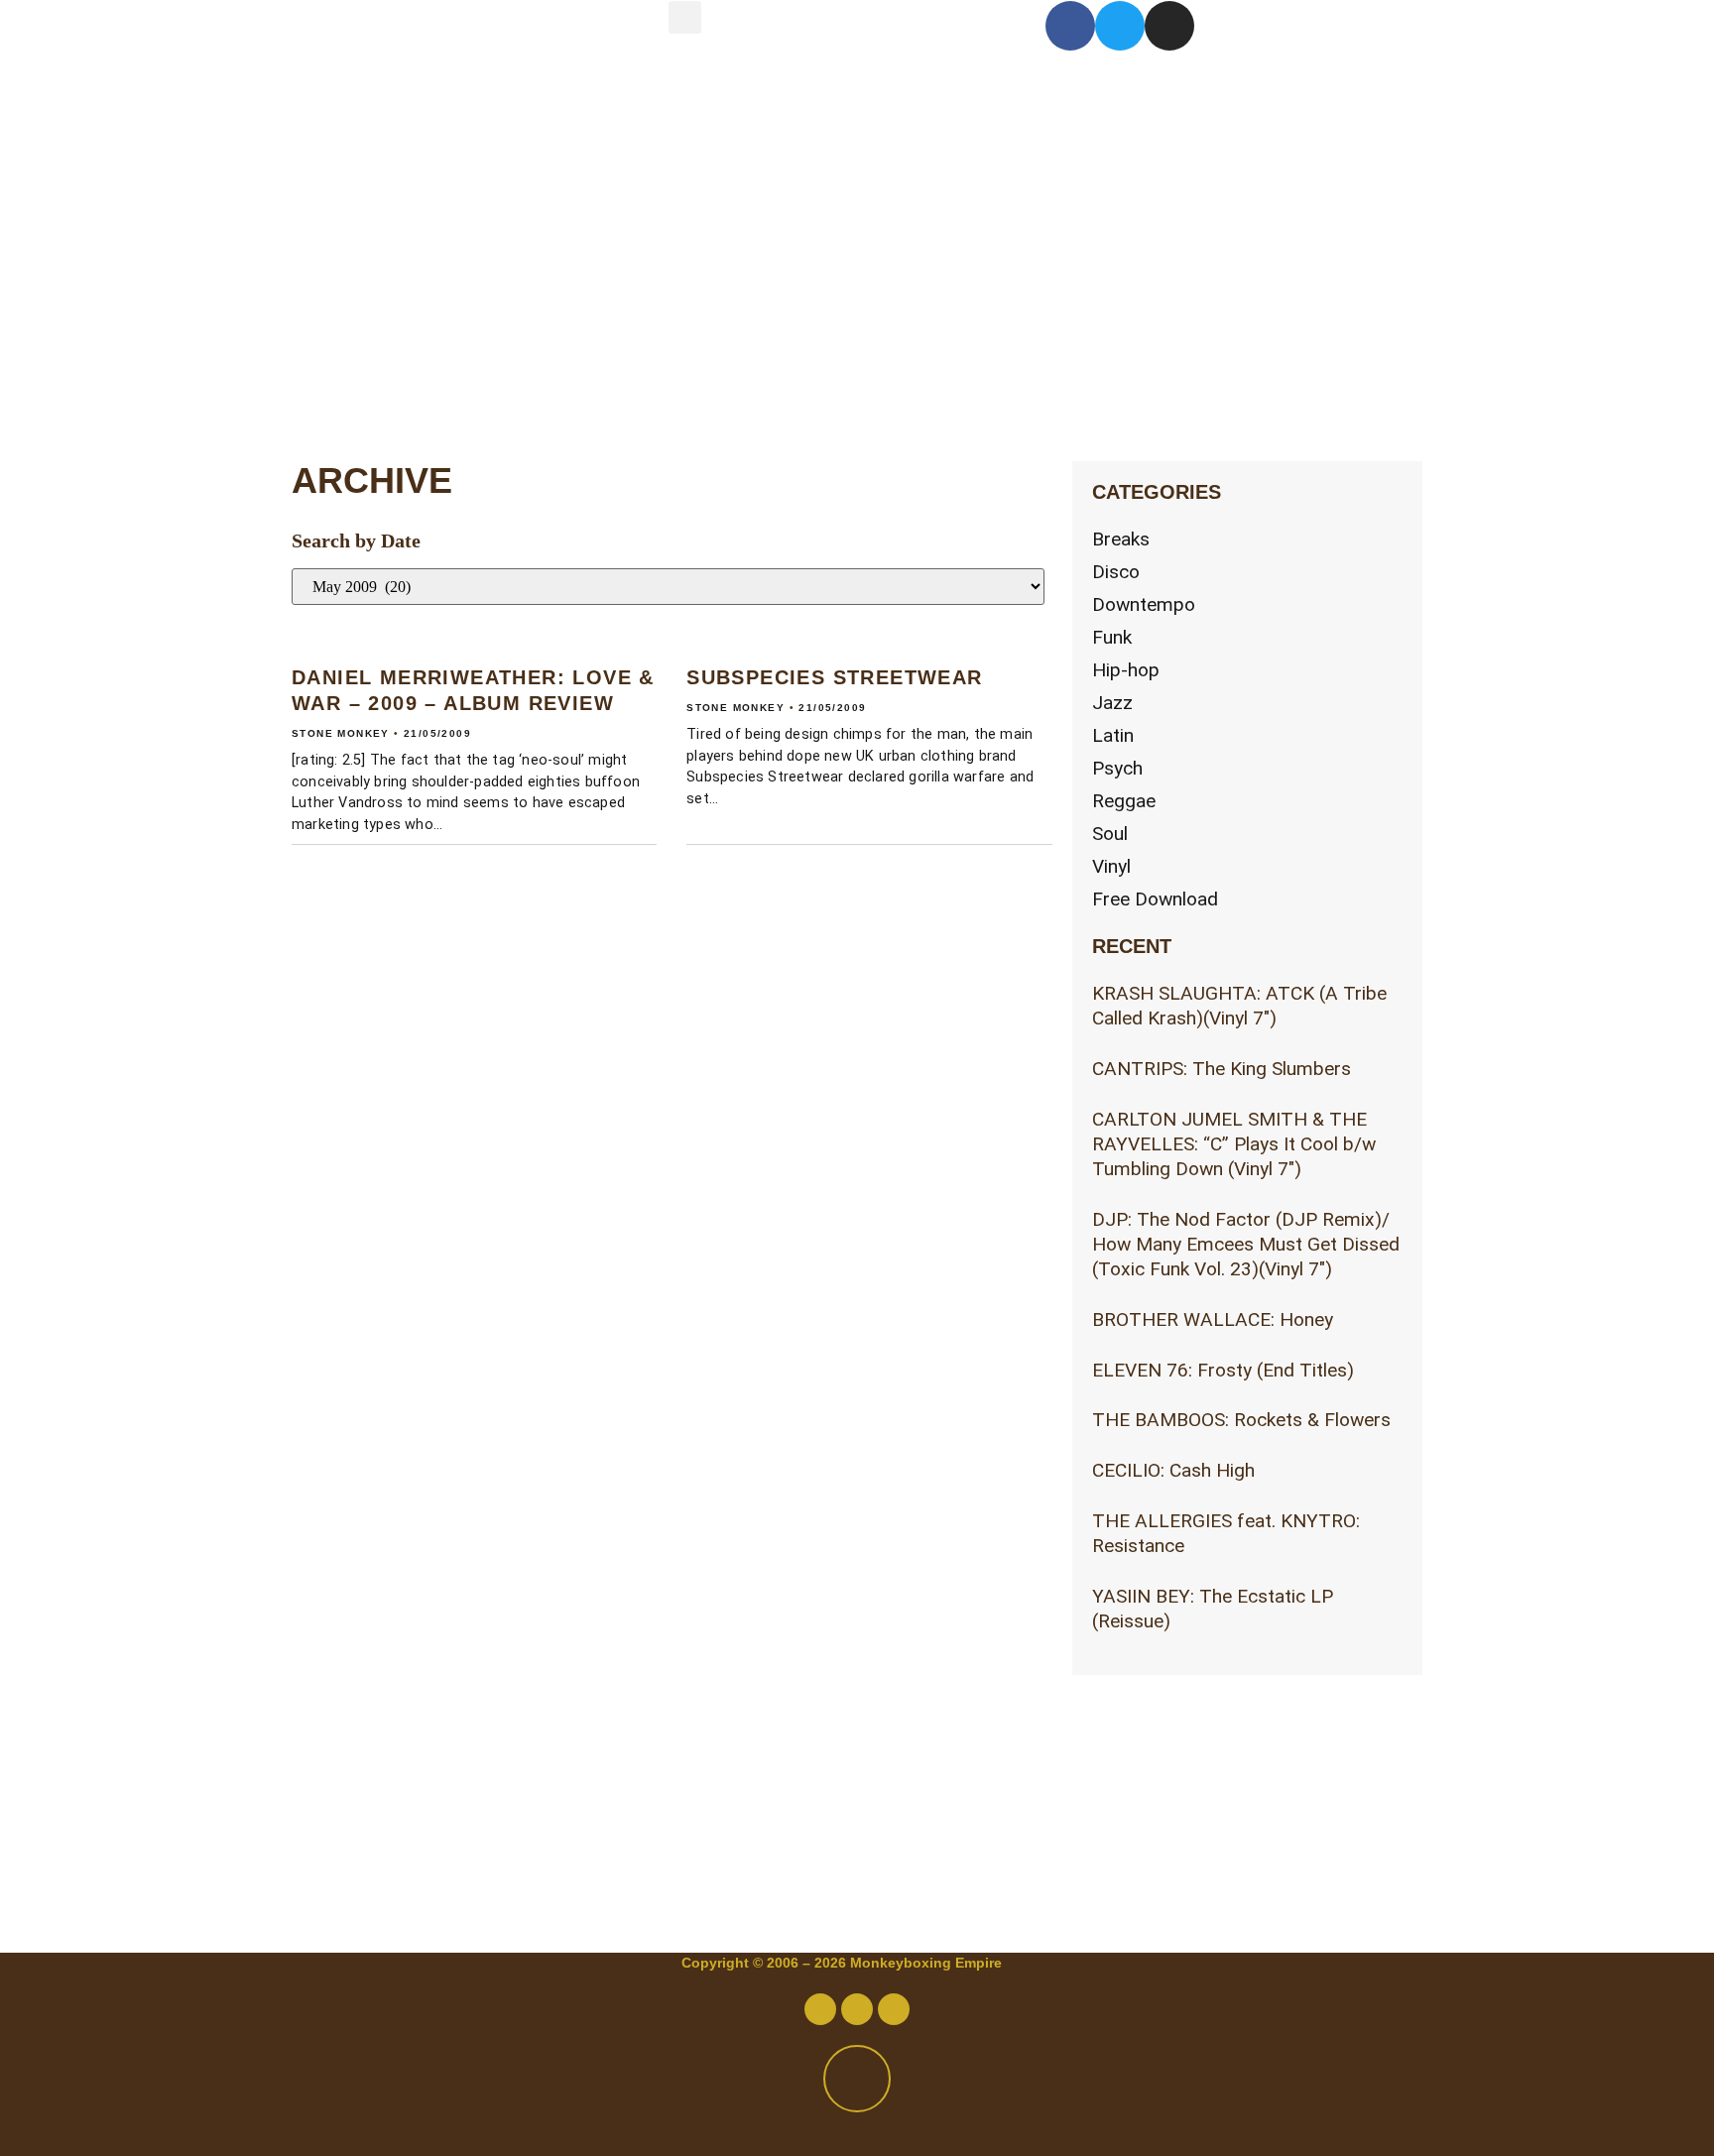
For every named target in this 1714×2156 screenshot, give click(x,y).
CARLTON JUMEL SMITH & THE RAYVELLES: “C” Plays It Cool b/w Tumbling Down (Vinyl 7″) (1234, 1144)
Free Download (1155, 899)
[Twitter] (1120, 26)
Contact (418, 209)
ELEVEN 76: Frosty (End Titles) (1223, 1370)
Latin (1113, 735)
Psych (1117, 768)
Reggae (1124, 801)
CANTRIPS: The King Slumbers (1222, 1069)
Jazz (1112, 703)
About (394, 125)
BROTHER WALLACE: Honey (1213, 1319)
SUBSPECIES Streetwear (834, 677)
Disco (1116, 572)
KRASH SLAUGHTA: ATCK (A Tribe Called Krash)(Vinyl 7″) (1239, 1006)
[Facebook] (1070, 26)
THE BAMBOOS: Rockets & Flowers (1241, 1420)
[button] (685, 17)
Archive (417, 292)
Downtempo (1144, 604)
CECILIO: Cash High (1173, 1470)
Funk (1112, 637)
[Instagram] (1169, 26)
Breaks (1121, 539)
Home (391, 42)
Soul (1110, 834)
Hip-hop (1126, 670)
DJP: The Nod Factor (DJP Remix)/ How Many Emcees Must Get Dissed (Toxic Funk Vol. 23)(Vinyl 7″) (1246, 1244)
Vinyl (1111, 866)
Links (386, 375)
